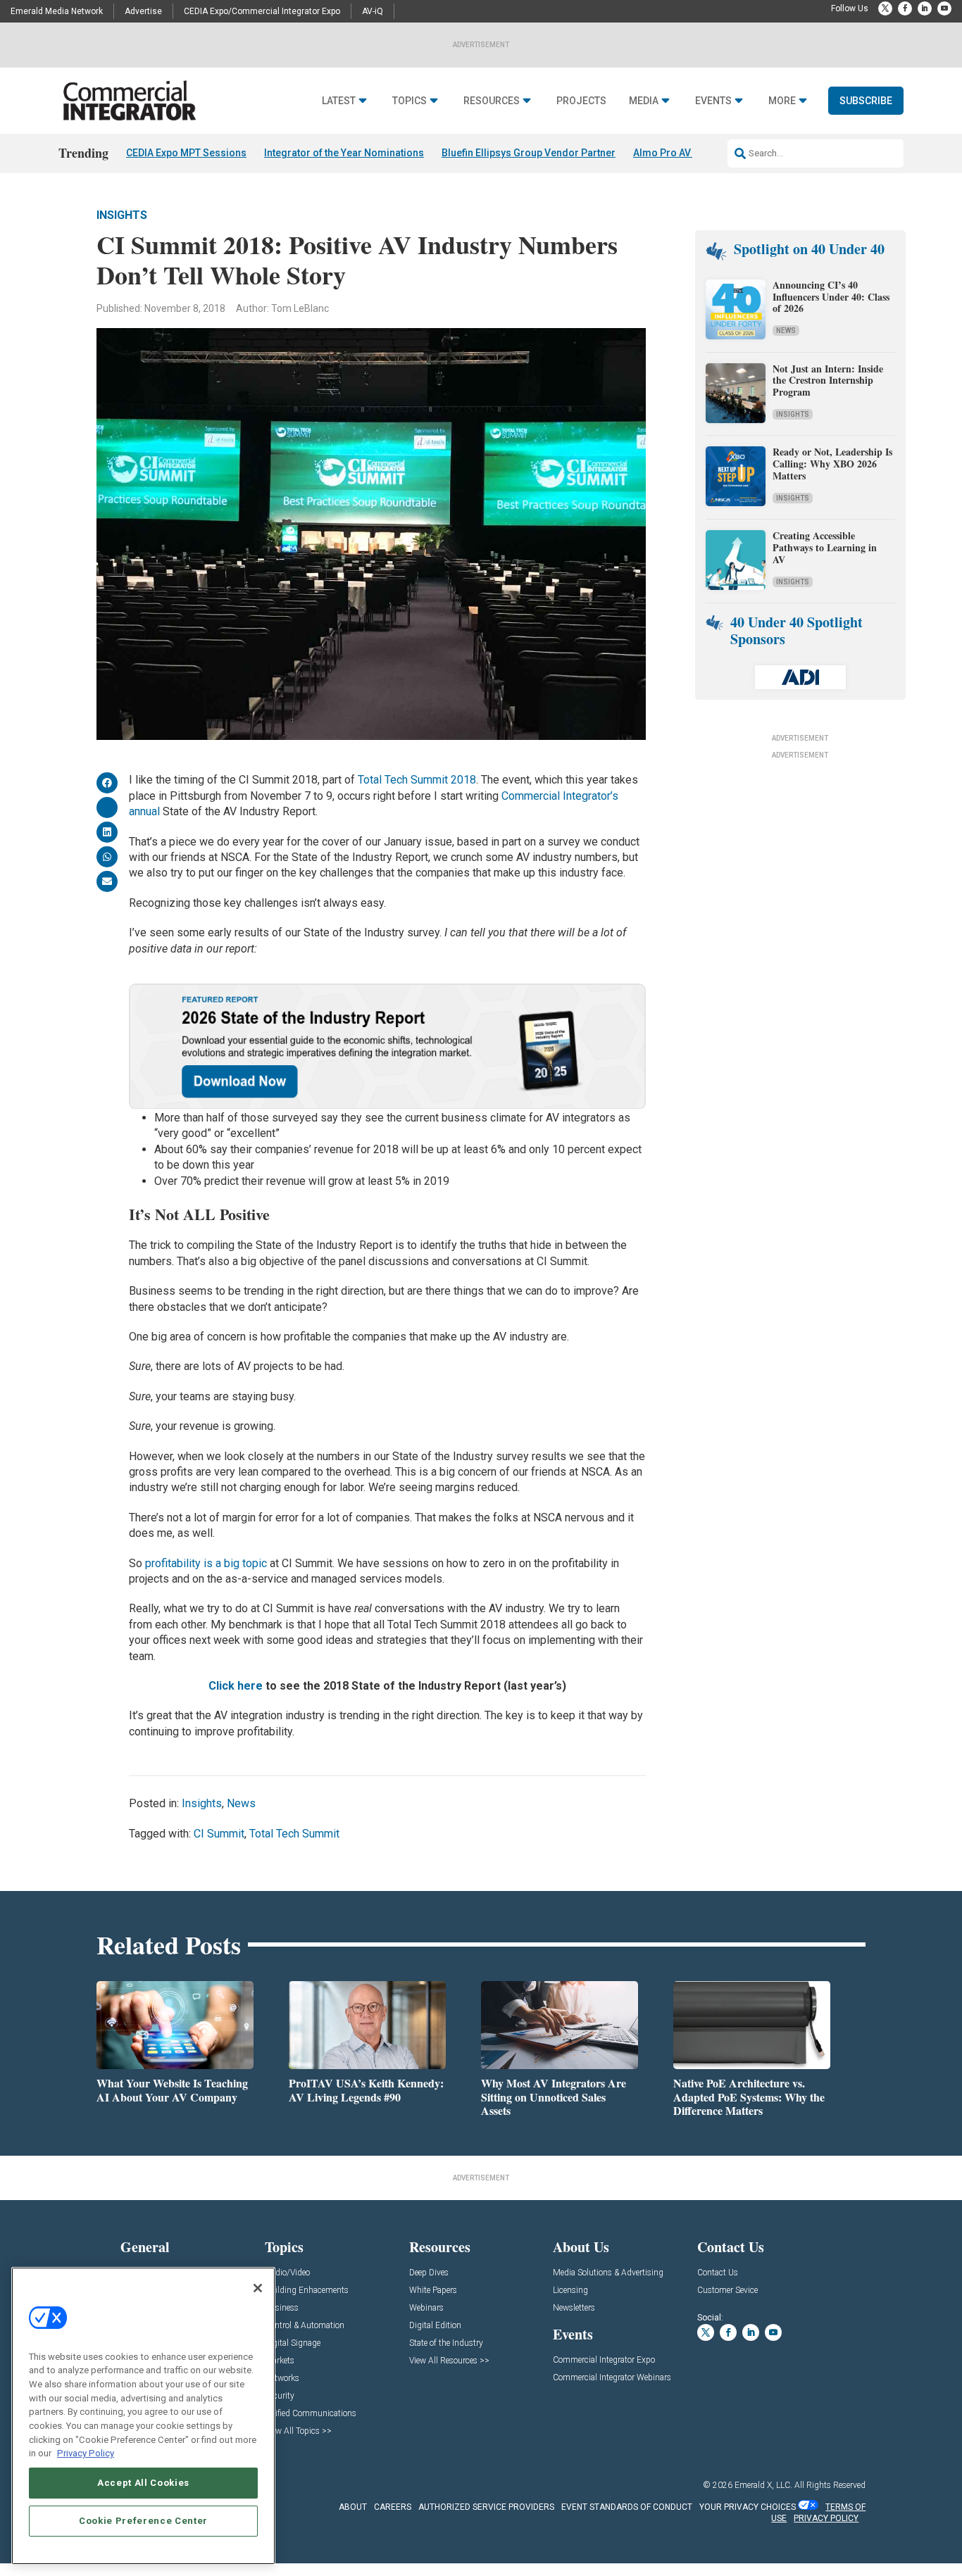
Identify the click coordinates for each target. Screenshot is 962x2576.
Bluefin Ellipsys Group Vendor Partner (529, 153)
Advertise (143, 11)
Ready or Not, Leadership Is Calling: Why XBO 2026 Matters (832, 464)
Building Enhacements (307, 2291)
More (782, 101)
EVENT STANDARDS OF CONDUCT (627, 2507)
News (241, 1803)
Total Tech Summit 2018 (417, 780)
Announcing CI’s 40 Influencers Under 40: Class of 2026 (831, 297)
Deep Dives (429, 2273)
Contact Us (718, 2273)
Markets (280, 2361)
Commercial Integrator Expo (604, 2360)
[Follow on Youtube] (944, 8)
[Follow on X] (885, 8)
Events (713, 101)
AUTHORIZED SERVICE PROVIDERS (486, 2507)
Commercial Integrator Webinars (612, 2378)
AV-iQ (373, 11)
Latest (339, 101)
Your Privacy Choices (748, 2507)
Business (282, 2308)
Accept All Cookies (143, 2483)
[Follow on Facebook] (905, 8)
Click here (236, 1686)
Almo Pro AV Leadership (689, 153)
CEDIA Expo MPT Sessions (186, 153)
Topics (410, 101)
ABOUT (353, 2507)
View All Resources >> (449, 2361)
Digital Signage (293, 2343)
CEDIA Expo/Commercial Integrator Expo (262, 11)
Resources (492, 101)
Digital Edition (435, 2326)
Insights (122, 215)
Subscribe (866, 101)
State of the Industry (446, 2343)
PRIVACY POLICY (826, 2518)
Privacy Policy (86, 2453)
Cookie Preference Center (143, 2521)
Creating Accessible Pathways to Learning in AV (825, 547)
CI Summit (219, 1834)
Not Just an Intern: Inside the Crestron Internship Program (828, 381)
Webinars (426, 2308)
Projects (581, 101)
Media (644, 101)
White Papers (433, 2291)
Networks (282, 2379)
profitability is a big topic (206, 1563)
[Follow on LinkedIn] (925, 8)
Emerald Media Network (57, 11)
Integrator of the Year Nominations (344, 153)
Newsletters (574, 2308)
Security (280, 2396)
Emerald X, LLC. (763, 2485)
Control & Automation (305, 2326)
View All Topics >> (298, 2431)
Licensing (570, 2291)
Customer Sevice (727, 2291)
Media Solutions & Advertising (608, 2273)
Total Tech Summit (294, 1834)
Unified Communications (311, 2414)
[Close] (258, 2288)
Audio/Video (287, 2273)
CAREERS (393, 2507)
